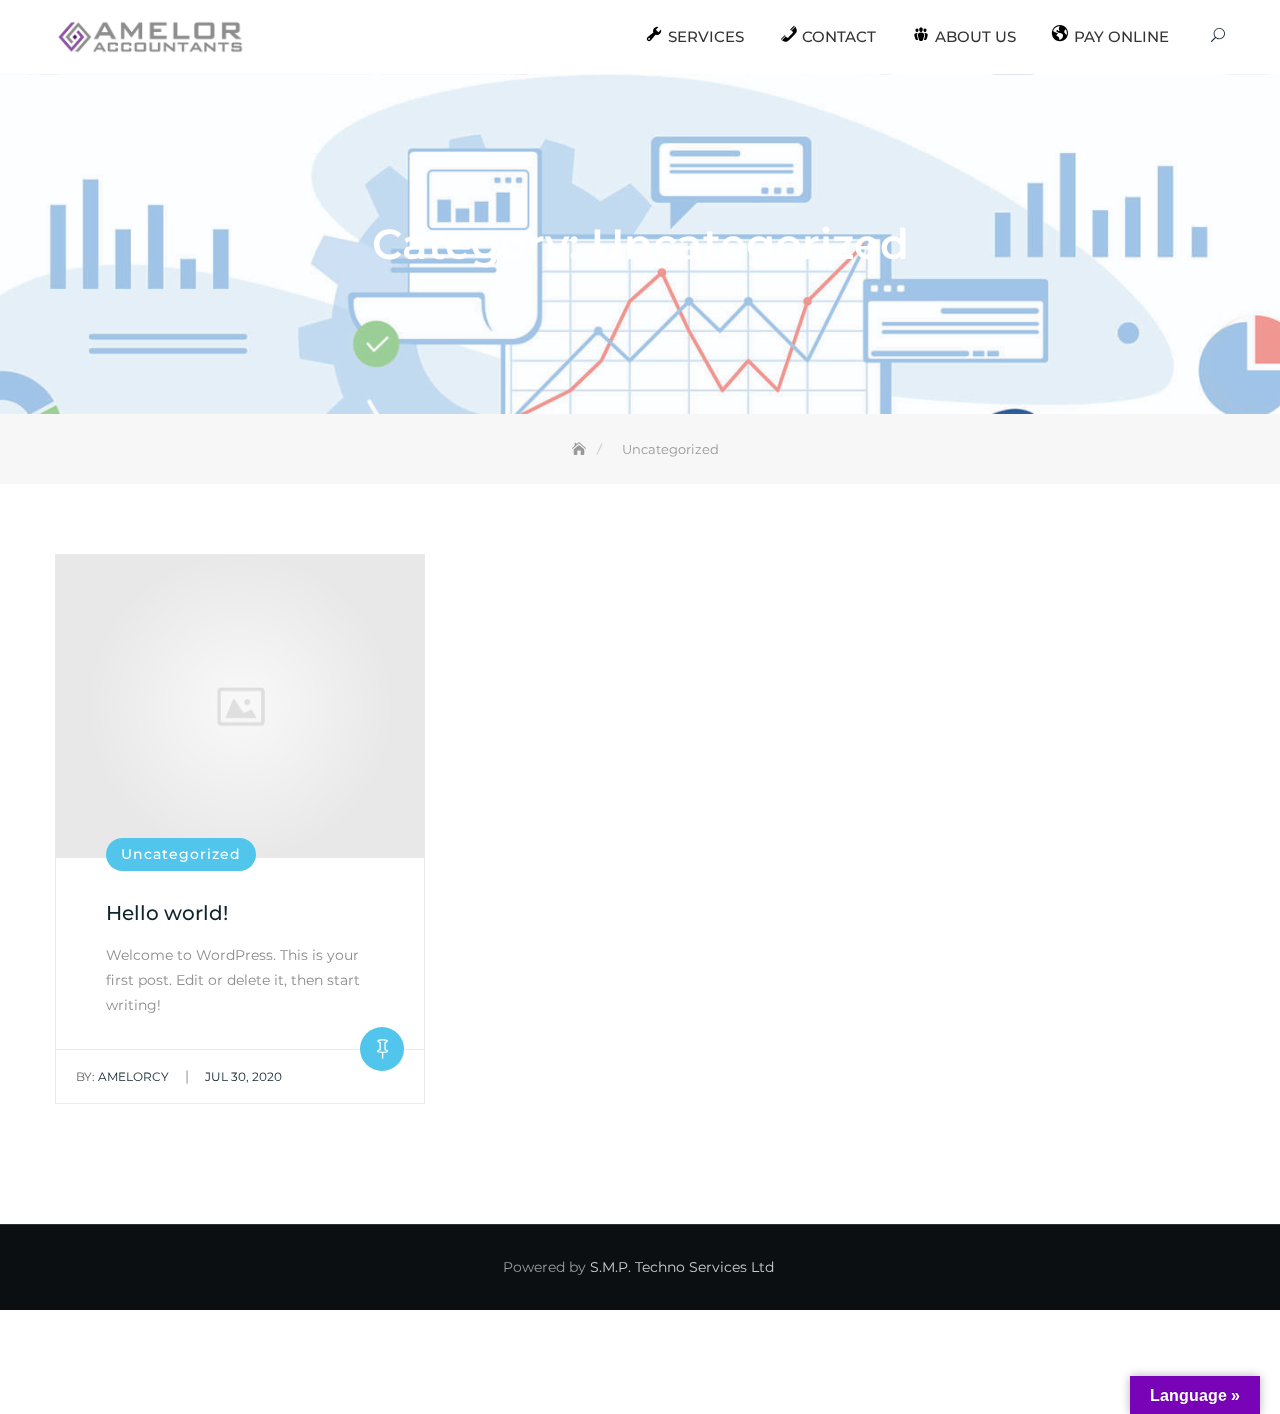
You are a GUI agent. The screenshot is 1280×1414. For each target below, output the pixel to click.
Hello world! (167, 913)
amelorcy (122, 1076)
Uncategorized (181, 854)
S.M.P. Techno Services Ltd (682, 1267)
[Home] (581, 449)
